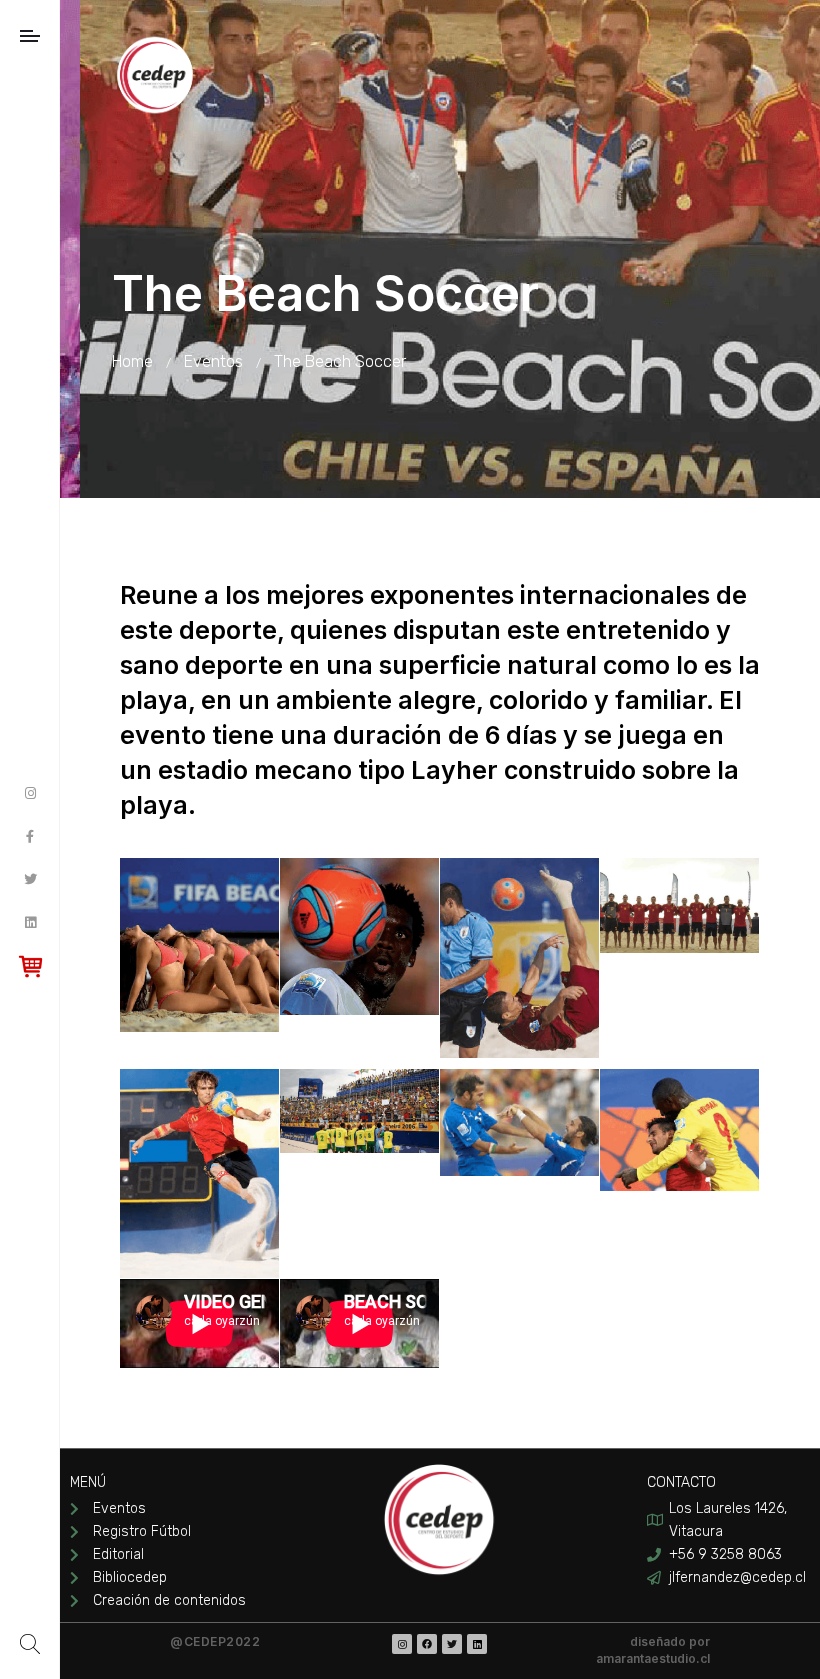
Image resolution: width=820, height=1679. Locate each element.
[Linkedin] (477, 1644)
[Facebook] (427, 1644)
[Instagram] (402, 1644)
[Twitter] (452, 1644)
